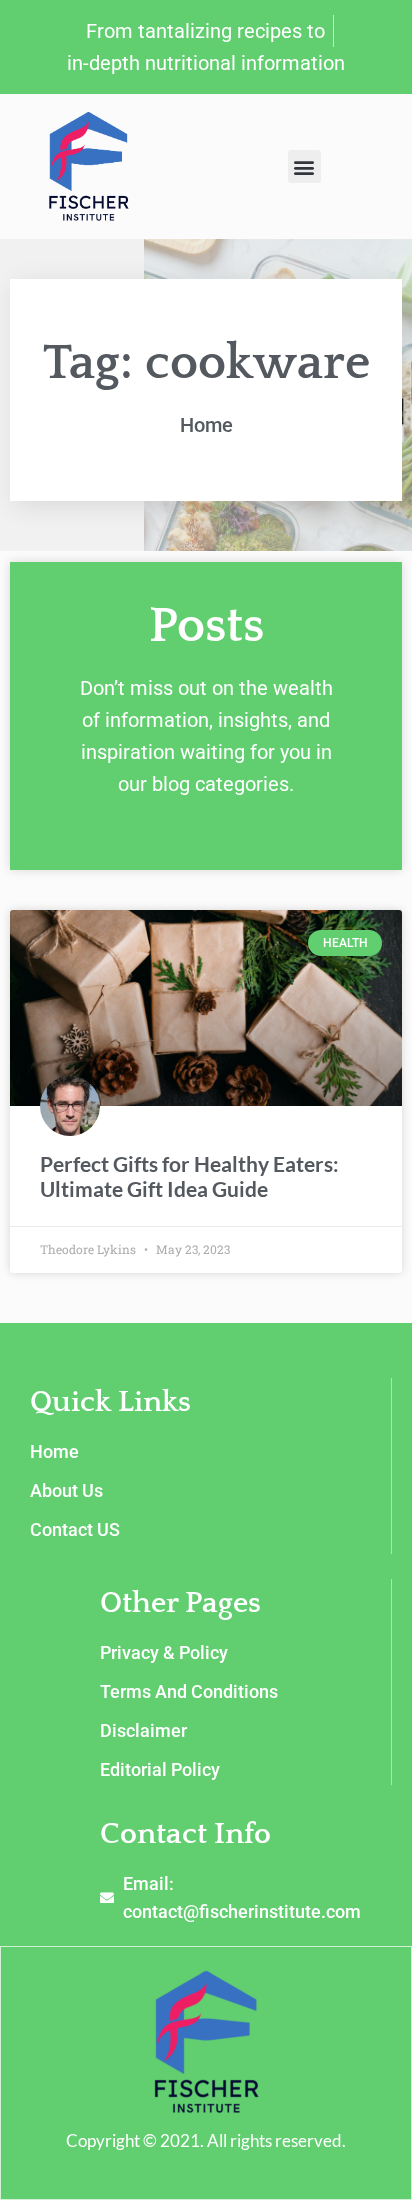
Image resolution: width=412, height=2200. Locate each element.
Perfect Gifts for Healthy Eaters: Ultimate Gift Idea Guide (189, 1176)
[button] (304, 166)
